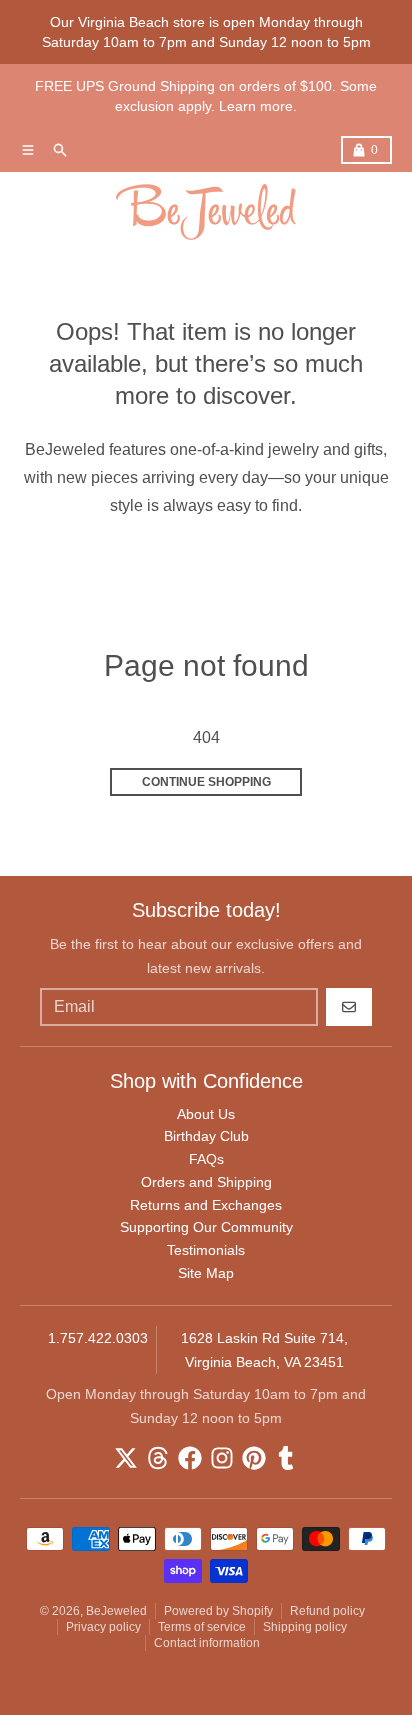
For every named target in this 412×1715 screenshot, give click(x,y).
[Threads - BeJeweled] (158, 1458)
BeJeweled (116, 1611)
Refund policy (327, 1611)
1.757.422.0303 (98, 1338)
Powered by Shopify (218, 1611)
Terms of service (202, 1627)
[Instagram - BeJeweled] (222, 1458)
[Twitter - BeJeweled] (126, 1458)
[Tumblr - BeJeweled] (286, 1458)
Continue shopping (206, 782)
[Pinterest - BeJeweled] (254, 1458)
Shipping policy (305, 1627)
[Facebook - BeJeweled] (190, 1458)
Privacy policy (103, 1627)
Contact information (207, 1643)
